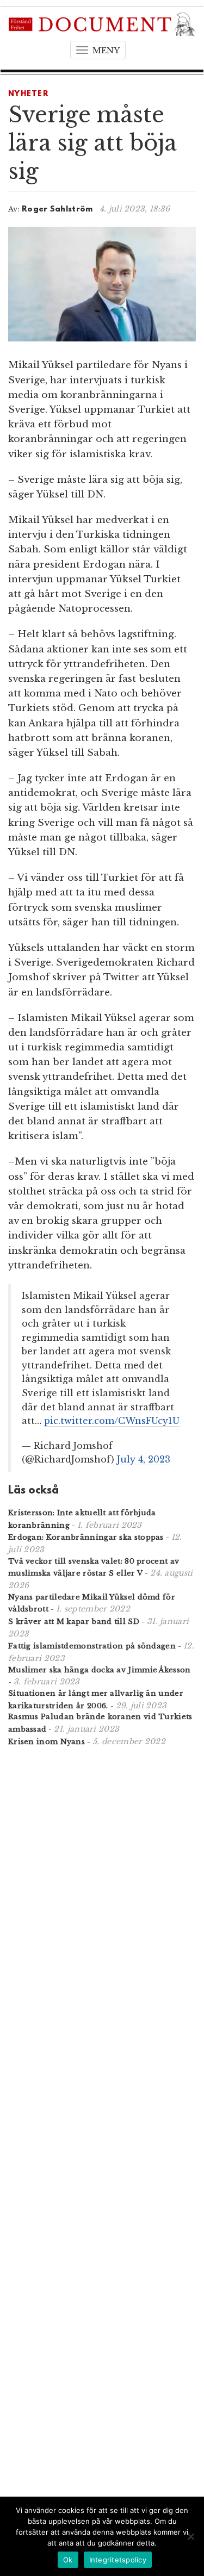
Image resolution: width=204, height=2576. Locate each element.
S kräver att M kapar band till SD (74, 1622)
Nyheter (29, 94)
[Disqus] (102, 1897)
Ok (68, 2560)
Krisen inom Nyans (47, 1742)
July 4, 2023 (144, 1459)
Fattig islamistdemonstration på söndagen (92, 1646)
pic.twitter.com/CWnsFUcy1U (112, 1421)
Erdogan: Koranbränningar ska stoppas (86, 1537)
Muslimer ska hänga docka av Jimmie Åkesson (100, 1670)
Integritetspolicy (118, 2560)
